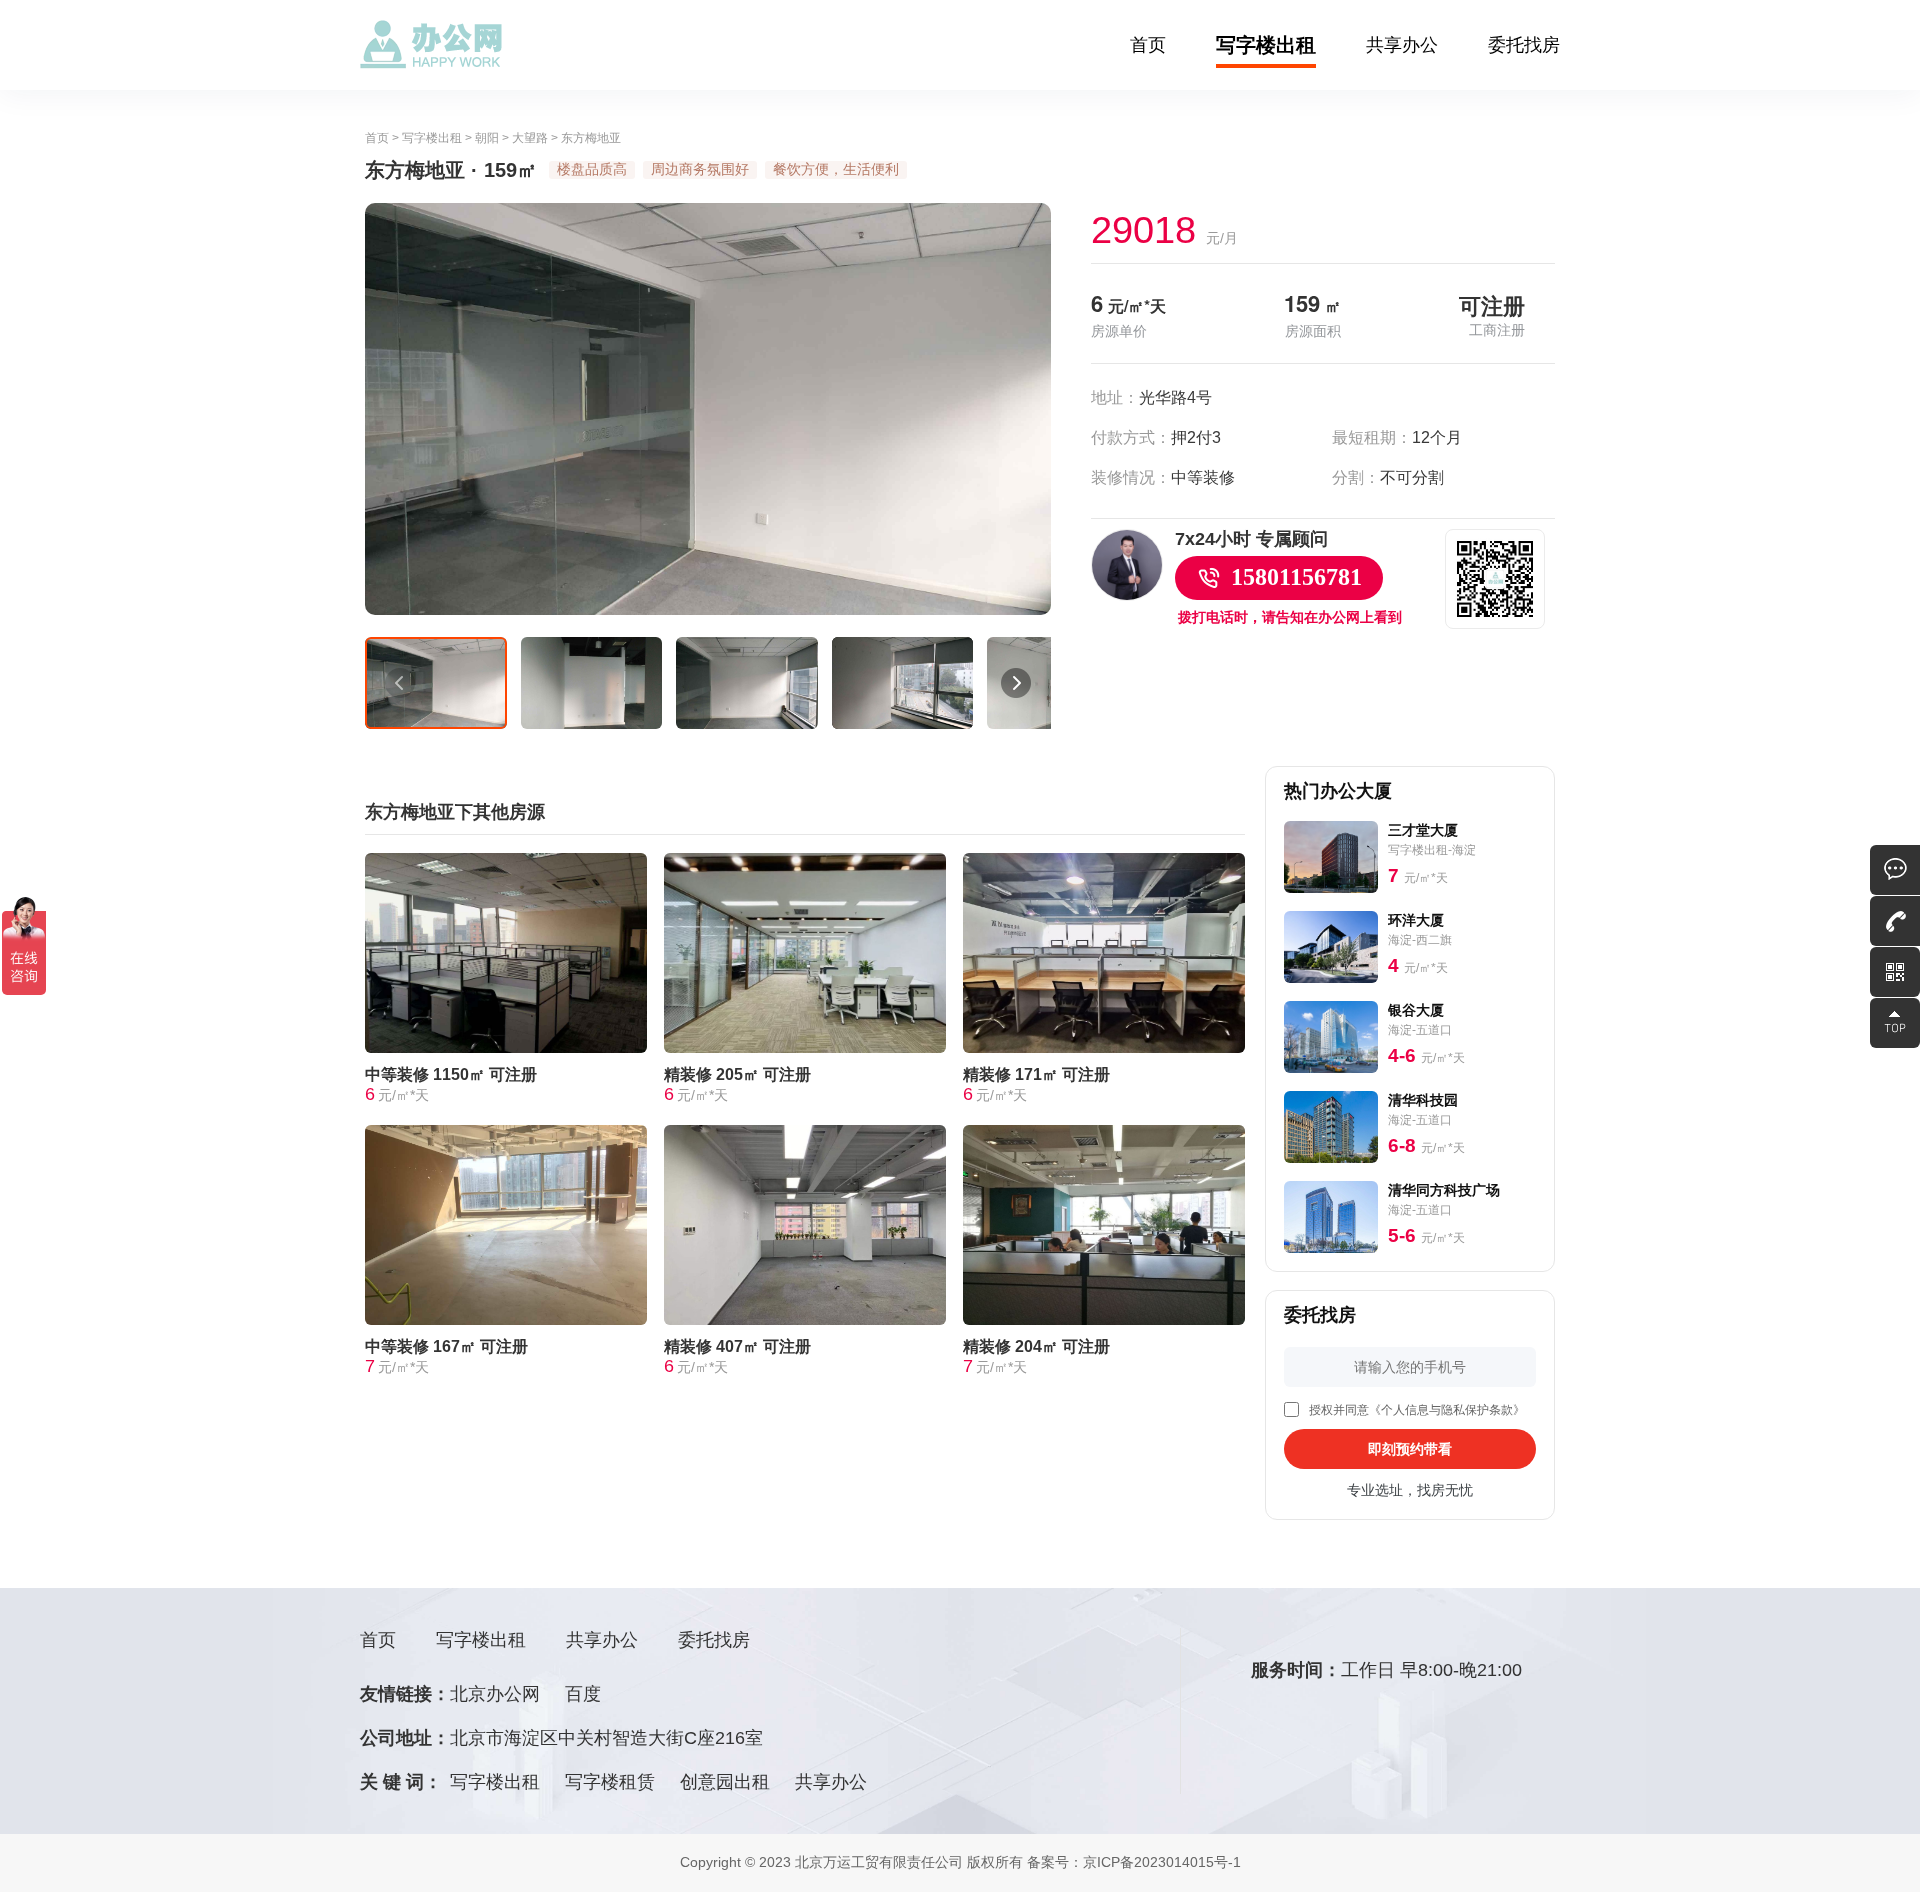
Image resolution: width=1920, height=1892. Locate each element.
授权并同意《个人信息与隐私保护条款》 (1417, 1410)
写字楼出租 (1266, 45)
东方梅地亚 (591, 138)
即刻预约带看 (1410, 1449)
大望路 (530, 138)
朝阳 (487, 138)
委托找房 (1524, 45)
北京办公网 (495, 1694)
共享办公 (1402, 45)
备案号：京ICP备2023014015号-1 (1134, 1862)
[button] (400, 683)
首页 (1148, 45)
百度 (583, 1694)
